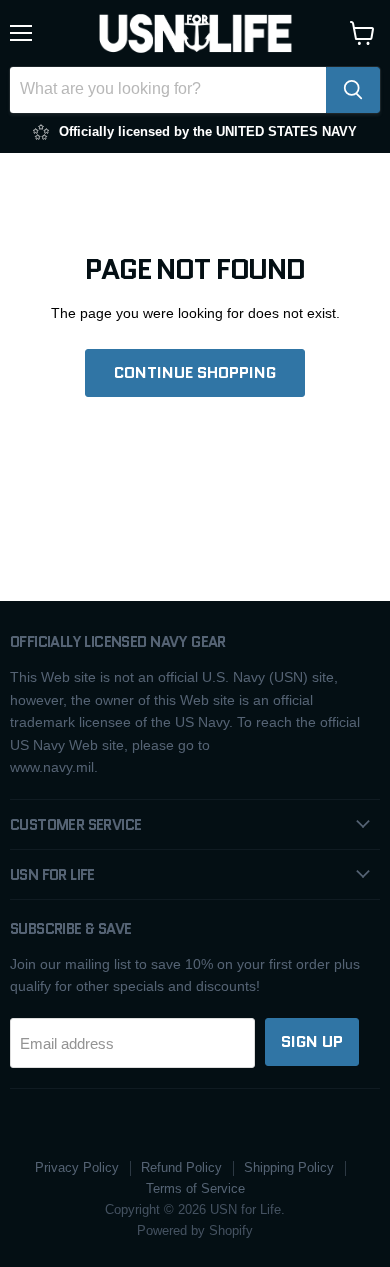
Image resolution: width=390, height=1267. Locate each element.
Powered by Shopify (195, 1230)
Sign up (312, 1041)
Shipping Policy (289, 1167)
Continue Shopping (195, 372)
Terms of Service (195, 1188)
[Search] (353, 90)
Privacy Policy (77, 1167)
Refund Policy (181, 1167)
